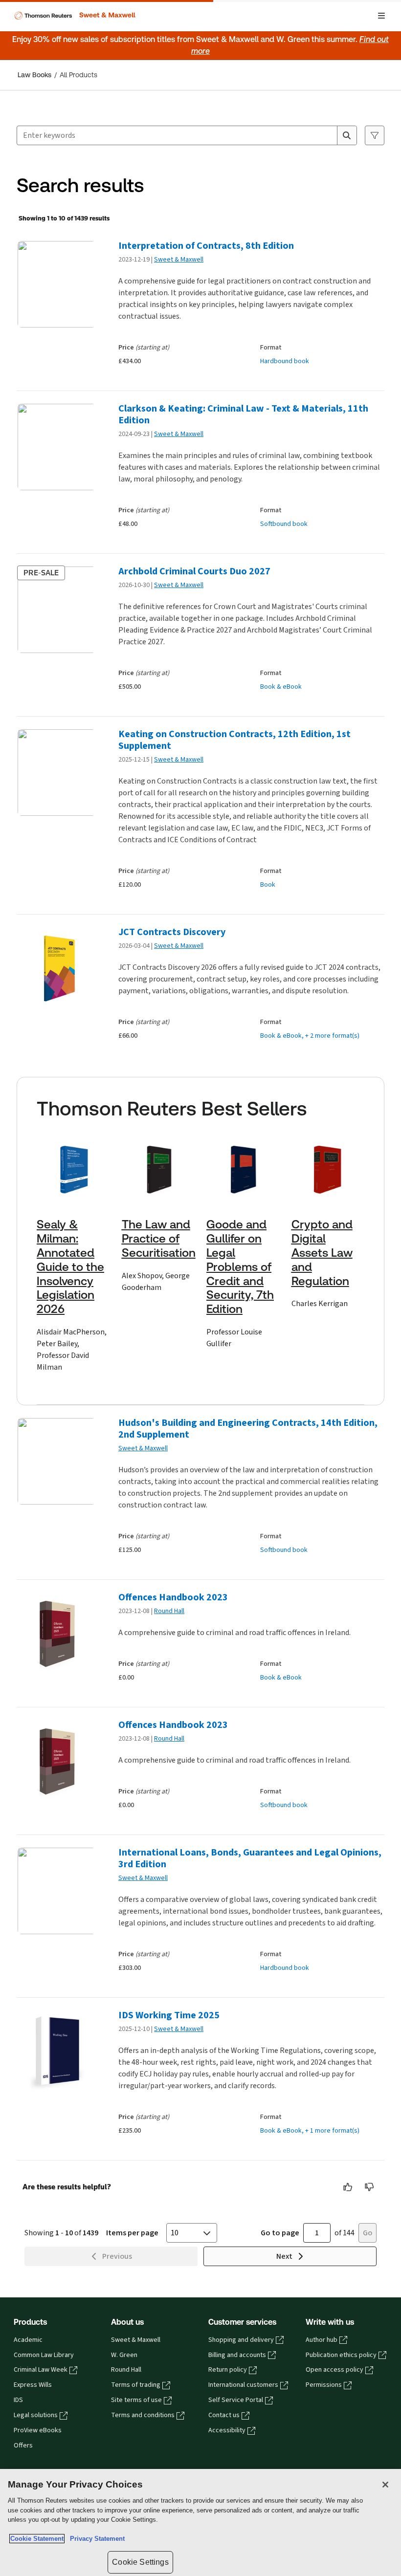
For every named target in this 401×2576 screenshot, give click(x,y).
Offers (23, 2445)
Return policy (228, 2370)
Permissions (324, 2385)
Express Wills (33, 2385)
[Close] (385, 2485)
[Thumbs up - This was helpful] (348, 2187)
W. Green (124, 2355)
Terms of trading (136, 2385)
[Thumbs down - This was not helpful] (370, 2187)
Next (284, 2256)
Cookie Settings (140, 2562)
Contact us (224, 2415)
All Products (78, 75)
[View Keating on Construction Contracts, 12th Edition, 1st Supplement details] (56, 773)
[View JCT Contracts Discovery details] (56, 971)
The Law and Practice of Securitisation (159, 1239)
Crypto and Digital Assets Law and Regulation (322, 1253)
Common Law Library (44, 2355)
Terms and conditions (143, 2415)
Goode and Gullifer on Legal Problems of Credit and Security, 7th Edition (240, 1267)
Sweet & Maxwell (179, 259)
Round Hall (169, 1611)
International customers (243, 2385)
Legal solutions (36, 2415)
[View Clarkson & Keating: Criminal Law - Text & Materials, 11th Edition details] (56, 447)
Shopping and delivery (241, 2340)
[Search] (347, 135)
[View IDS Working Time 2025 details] (56, 2054)
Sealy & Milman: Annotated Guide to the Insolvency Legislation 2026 (70, 1267)
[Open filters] (375, 135)
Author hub (322, 2340)
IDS (18, 2400)
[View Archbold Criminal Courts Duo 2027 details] (56, 610)
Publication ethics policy (341, 2355)
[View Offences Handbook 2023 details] (56, 1636)
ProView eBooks (38, 2430)
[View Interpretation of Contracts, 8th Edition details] (56, 284)
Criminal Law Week (41, 2370)
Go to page (280, 2233)
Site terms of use (136, 2400)
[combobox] (177, 135)
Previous (117, 2256)
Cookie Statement (37, 2539)
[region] (200, 2522)
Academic (28, 2340)
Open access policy (334, 2370)
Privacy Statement (95, 2539)
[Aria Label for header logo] (74, 16)
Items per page (132, 2233)
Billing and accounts (237, 2355)
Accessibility (227, 2430)
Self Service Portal (236, 2400)
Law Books (34, 75)
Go (368, 2233)
